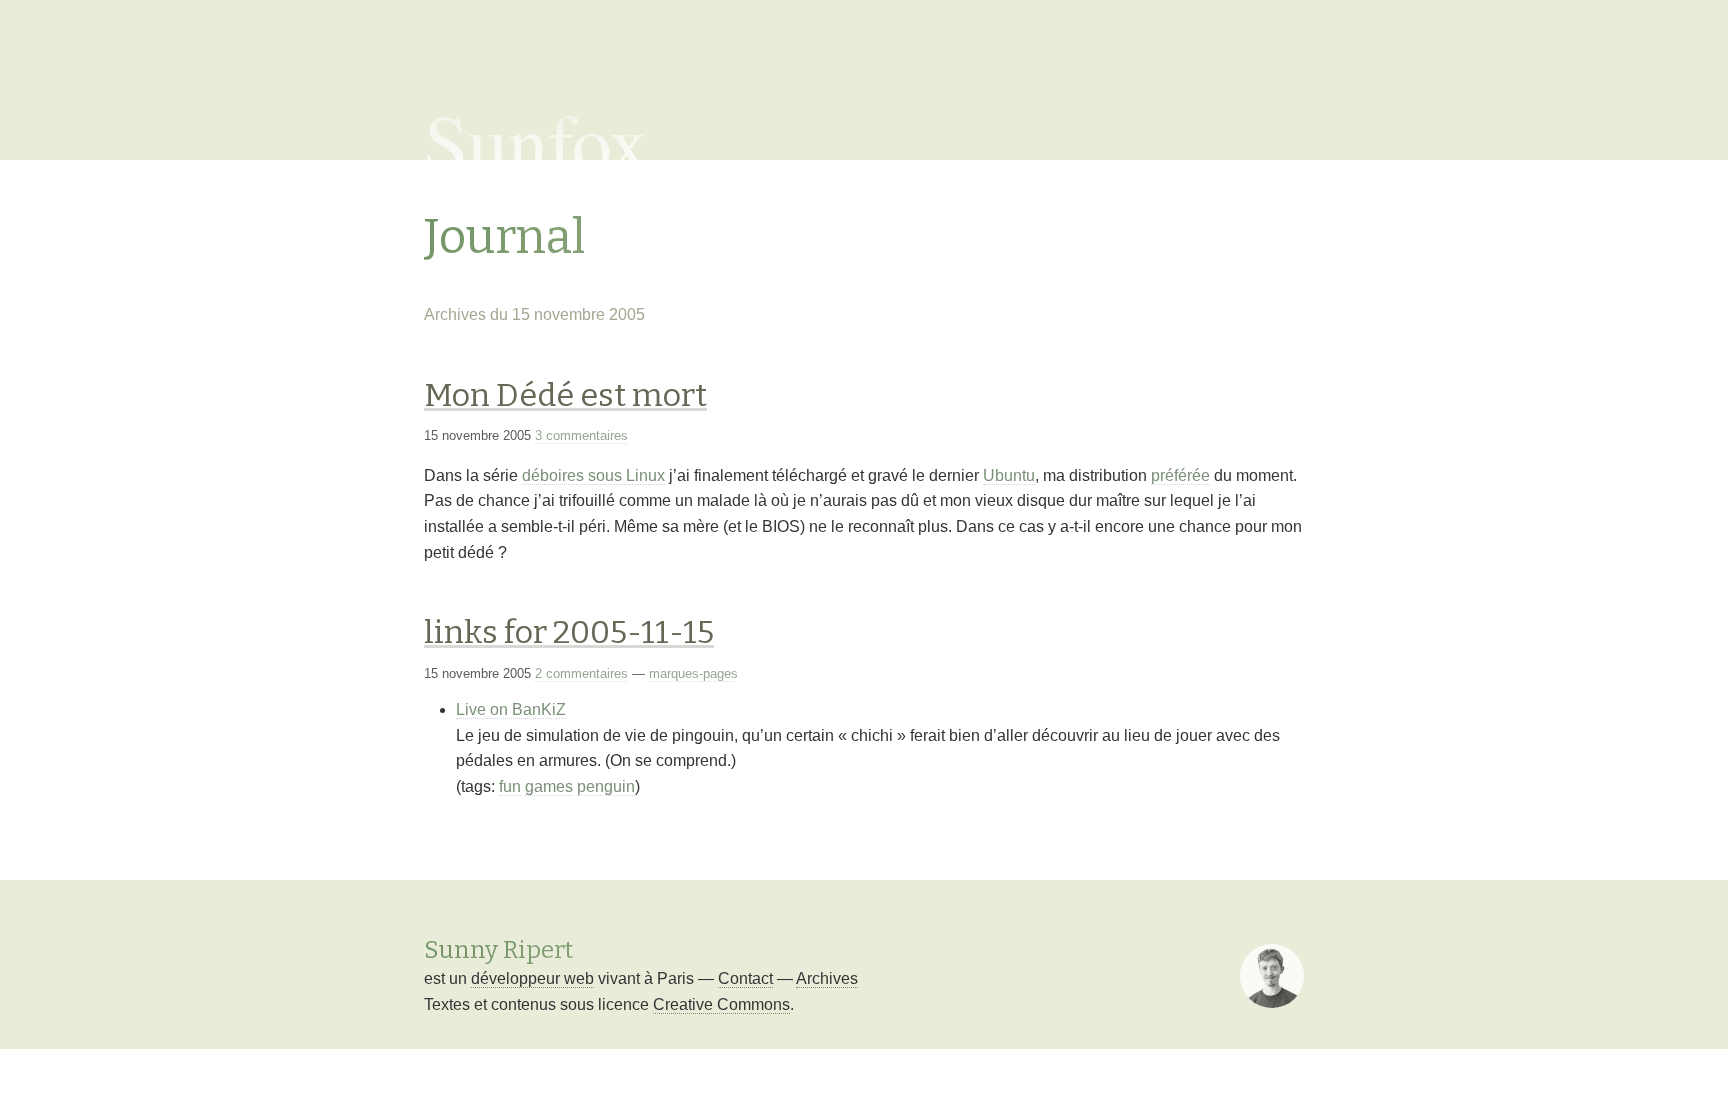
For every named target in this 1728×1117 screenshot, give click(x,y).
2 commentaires (581, 673)
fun (510, 786)
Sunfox (536, 140)
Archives (827, 978)
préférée (1180, 475)
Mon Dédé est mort (565, 395)
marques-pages (693, 673)
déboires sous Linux (593, 475)
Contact (745, 978)
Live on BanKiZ (511, 709)
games (549, 786)
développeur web (532, 978)
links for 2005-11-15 (569, 632)
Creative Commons (721, 1004)
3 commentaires (581, 435)
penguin (606, 786)
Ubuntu (1009, 475)
